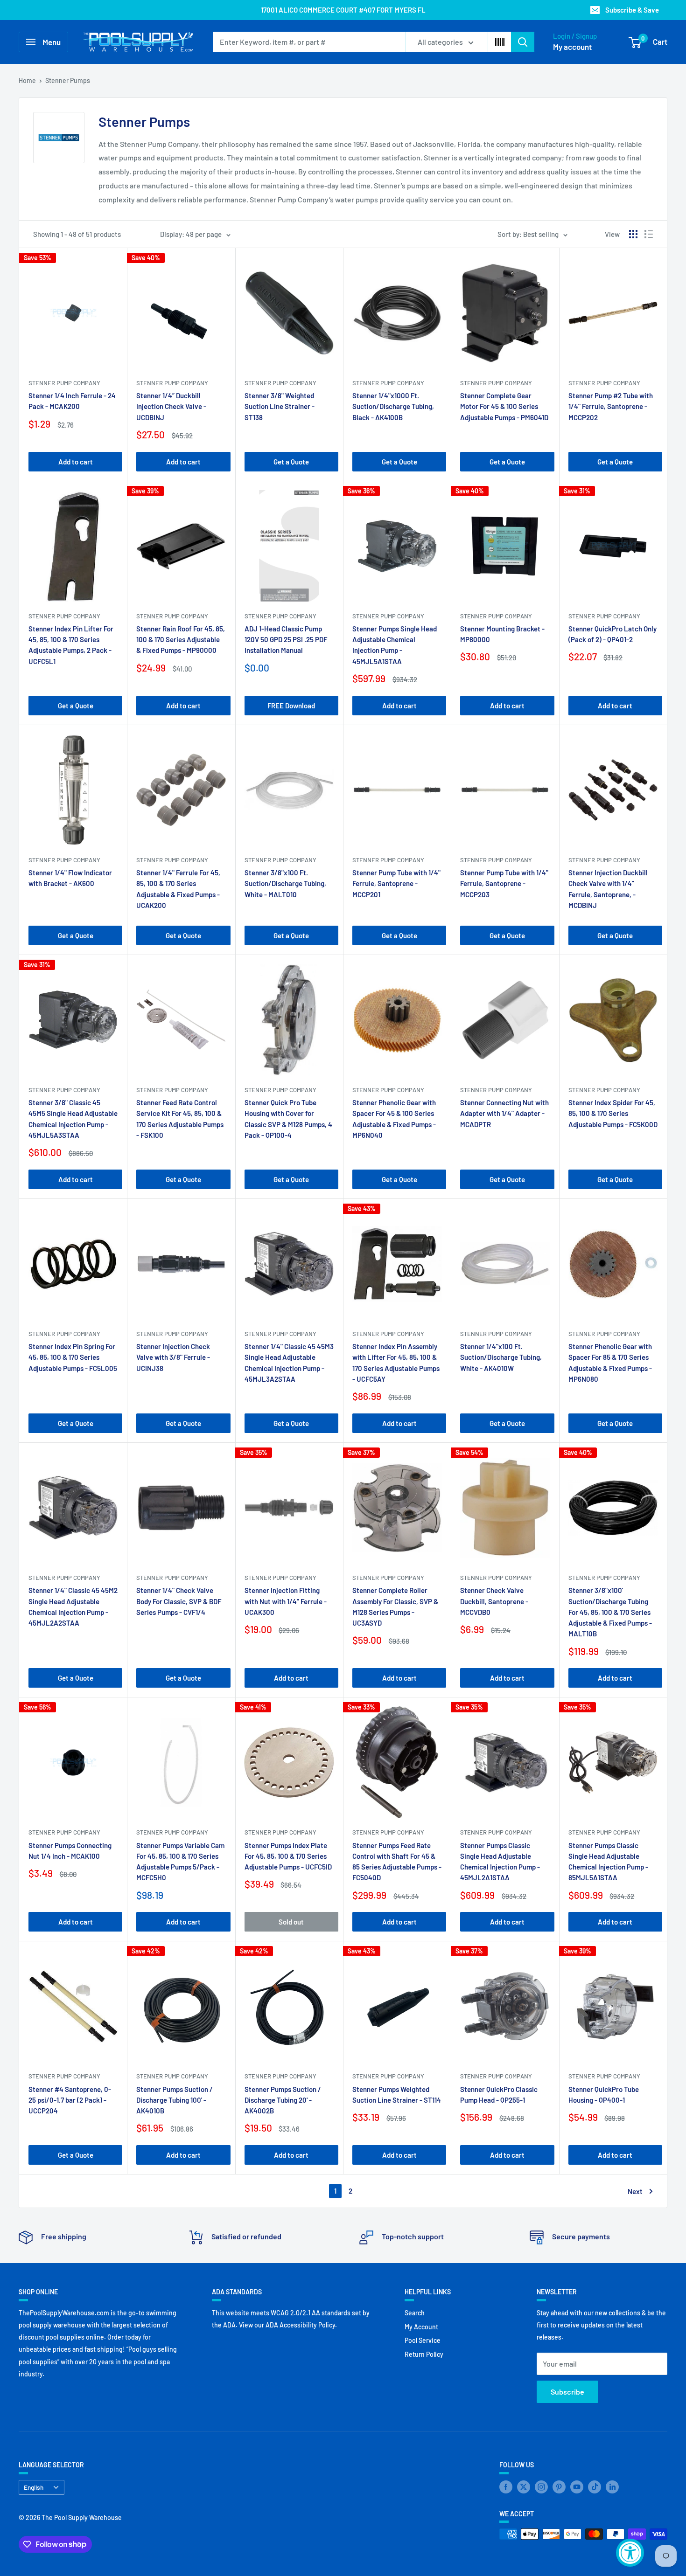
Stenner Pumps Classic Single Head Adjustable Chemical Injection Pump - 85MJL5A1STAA (608, 1862)
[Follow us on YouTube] (577, 2486)
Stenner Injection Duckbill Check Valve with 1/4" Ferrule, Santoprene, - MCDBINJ (608, 889)
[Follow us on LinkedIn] (612, 2486)
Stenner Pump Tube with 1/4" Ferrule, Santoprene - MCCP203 (504, 883)
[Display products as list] (649, 234)
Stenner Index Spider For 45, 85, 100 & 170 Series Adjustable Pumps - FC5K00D (613, 1113)
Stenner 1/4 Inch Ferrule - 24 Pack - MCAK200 (72, 401)
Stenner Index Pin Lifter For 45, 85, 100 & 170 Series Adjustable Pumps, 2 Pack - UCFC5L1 (71, 645)
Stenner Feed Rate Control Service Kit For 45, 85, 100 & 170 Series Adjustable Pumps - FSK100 (180, 1119)
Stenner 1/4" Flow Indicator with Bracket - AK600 (70, 878)
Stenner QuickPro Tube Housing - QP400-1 (604, 2095)
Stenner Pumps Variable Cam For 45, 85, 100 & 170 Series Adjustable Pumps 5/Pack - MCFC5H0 (180, 1862)
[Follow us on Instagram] (541, 2486)
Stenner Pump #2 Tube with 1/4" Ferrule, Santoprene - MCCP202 (611, 406)
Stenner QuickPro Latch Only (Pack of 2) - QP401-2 (612, 634)
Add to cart (76, 462)
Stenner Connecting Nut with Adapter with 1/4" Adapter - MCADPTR (504, 1113)
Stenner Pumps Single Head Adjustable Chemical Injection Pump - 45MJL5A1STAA (395, 645)
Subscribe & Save (632, 10)
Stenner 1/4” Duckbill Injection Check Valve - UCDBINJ (171, 406)
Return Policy (424, 2354)
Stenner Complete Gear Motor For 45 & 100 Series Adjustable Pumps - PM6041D (504, 406)
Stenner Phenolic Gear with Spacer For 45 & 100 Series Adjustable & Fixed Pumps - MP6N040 (394, 1119)
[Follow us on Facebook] (506, 2486)
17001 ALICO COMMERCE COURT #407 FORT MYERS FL (343, 10)
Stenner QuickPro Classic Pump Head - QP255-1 (499, 2095)
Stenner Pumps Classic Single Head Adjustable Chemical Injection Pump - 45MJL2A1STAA (500, 1862)
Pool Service (423, 2340)
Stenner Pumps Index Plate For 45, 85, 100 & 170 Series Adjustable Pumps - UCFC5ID (288, 1856)
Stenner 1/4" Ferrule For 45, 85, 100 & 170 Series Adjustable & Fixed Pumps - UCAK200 (178, 889)
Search (415, 2313)
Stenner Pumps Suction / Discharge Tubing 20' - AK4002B (283, 2100)
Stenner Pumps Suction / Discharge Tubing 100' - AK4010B (175, 2100)
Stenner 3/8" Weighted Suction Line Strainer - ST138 (280, 406)
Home (27, 80)
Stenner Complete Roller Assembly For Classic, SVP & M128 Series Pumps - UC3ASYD (395, 1607)
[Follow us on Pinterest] (559, 2486)
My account (572, 47)
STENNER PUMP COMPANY (64, 383)
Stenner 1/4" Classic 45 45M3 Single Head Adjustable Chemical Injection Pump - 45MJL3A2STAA (289, 1363)
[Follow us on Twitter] (524, 2486)
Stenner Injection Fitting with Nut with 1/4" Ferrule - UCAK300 (286, 1601)
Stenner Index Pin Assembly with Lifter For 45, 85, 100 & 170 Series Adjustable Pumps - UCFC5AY (396, 1363)
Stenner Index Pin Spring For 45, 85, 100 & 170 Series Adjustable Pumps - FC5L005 (73, 1357)
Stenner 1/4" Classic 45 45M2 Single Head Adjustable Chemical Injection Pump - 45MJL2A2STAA (73, 1607)
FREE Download (291, 706)
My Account (421, 2327)
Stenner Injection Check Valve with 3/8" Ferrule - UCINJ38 (173, 1357)
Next (635, 2191)
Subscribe (567, 2392)
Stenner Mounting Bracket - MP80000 (502, 634)
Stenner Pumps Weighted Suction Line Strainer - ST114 (397, 2095)
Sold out (291, 1922)
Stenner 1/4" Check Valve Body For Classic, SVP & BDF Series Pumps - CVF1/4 (179, 1601)
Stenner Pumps (68, 80)
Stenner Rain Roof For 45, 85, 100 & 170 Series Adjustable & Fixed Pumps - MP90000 (181, 640)
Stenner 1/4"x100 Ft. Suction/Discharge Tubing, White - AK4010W (501, 1357)
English (34, 2487)
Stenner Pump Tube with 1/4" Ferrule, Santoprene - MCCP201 (396, 883)
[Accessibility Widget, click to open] (630, 2553)
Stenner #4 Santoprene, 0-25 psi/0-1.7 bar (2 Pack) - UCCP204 (70, 2100)
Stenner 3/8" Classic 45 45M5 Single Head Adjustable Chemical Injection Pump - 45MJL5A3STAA (73, 1119)
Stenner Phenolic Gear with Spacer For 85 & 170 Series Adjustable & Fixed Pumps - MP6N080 (610, 1363)
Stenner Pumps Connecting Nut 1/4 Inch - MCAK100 (70, 1851)
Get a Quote (291, 462)
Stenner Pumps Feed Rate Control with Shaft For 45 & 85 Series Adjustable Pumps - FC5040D (397, 1862)
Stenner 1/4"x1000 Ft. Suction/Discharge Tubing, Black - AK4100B (393, 406)
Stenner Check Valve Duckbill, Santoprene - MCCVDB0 (494, 1601)
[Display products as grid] (633, 234)
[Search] (523, 42)
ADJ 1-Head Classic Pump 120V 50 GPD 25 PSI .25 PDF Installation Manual (286, 640)
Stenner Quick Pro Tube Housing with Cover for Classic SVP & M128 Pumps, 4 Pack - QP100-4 (288, 1119)
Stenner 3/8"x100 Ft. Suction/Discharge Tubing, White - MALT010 (285, 883)
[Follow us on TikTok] (595, 2486)
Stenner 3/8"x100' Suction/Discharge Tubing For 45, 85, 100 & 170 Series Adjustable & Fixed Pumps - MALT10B (610, 1612)
